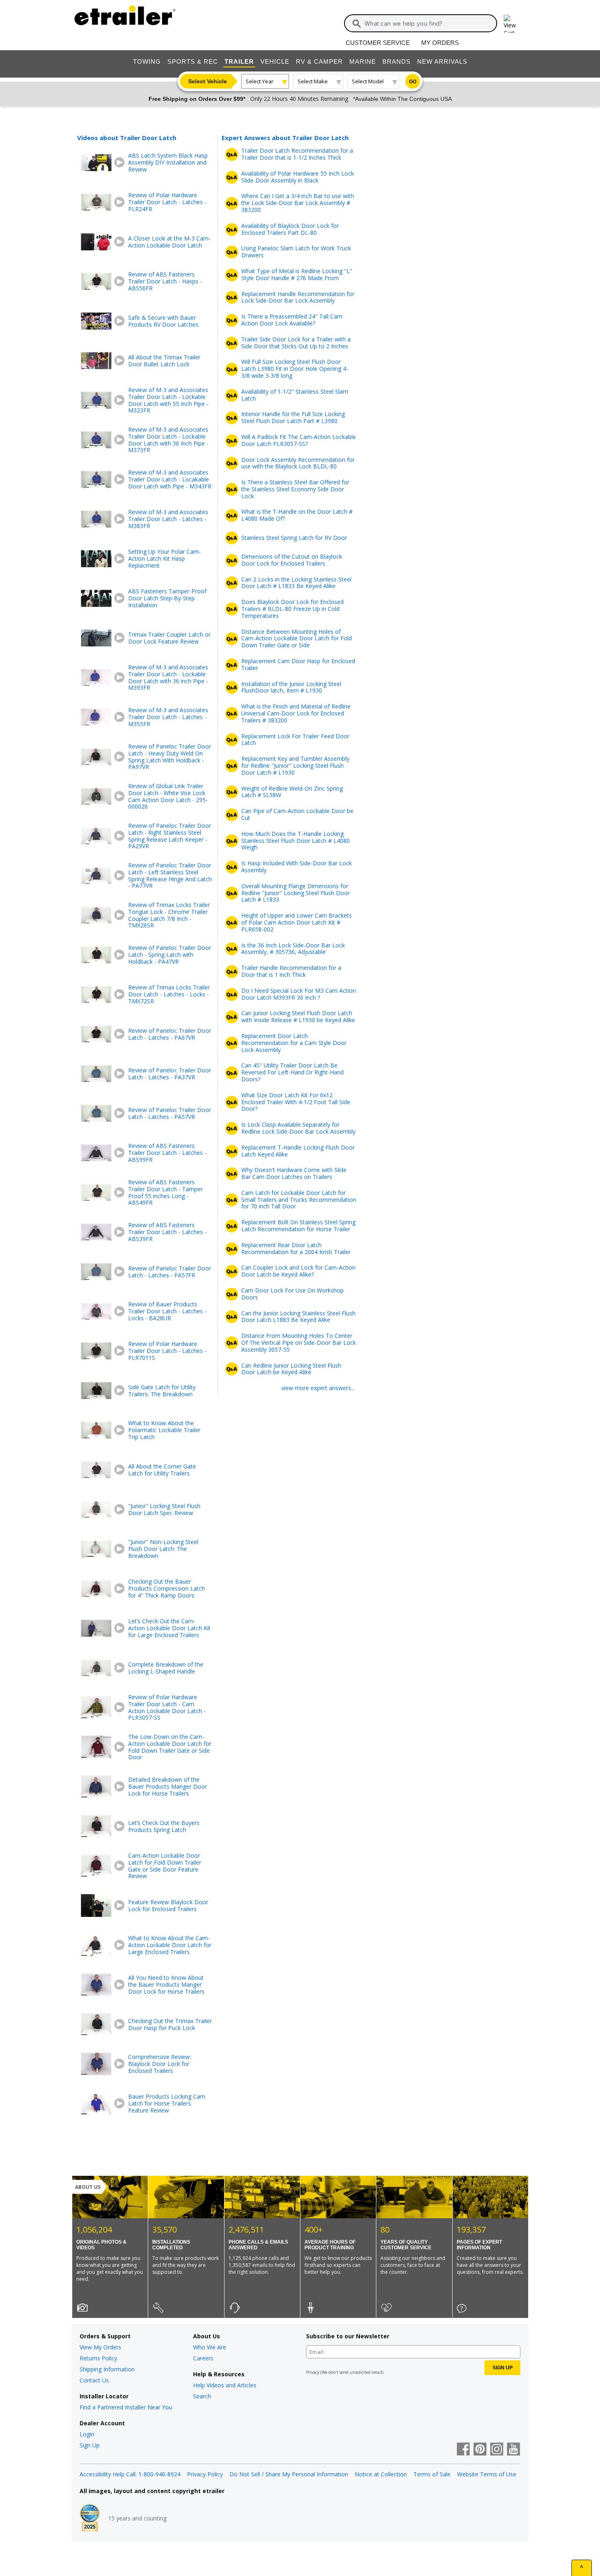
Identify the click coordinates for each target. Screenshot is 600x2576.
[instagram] (497, 2450)
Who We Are (210, 2347)
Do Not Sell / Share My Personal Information (289, 2474)
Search (202, 2396)
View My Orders (100, 2347)
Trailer (239, 61)
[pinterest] (480, 2450)
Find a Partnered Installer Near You (126, 2407)
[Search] (357, 24)
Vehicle (275, 61)
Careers (203, 2358)
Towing (147, 61)
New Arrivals (442, 61)
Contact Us (94, 2380)
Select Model (368, 81)
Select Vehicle (208, 81)
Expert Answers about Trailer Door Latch (285, 138)
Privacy (313, 2372)
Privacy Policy (205, 2474)
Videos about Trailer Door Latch (127, 138)
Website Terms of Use (487, 2474)
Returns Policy (98, 2358)
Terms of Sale (432, 2474)
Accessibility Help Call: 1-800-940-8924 (130, 2474)
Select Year (260, 81)
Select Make (313, 81)
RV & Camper (319, 61)
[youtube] (513, 2450)
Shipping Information (107, 2369)
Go (413, 82)
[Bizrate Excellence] (90, 2518)
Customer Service (378, 43)
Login (87, 2434)
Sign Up (90, 2445)
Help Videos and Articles (225, 2385)
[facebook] (463, 2450)
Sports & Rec (193, 61)
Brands (397, 61)
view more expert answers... (318, 1388)
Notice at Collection (381, 2474)
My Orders (440, 43)
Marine (363, 61)
